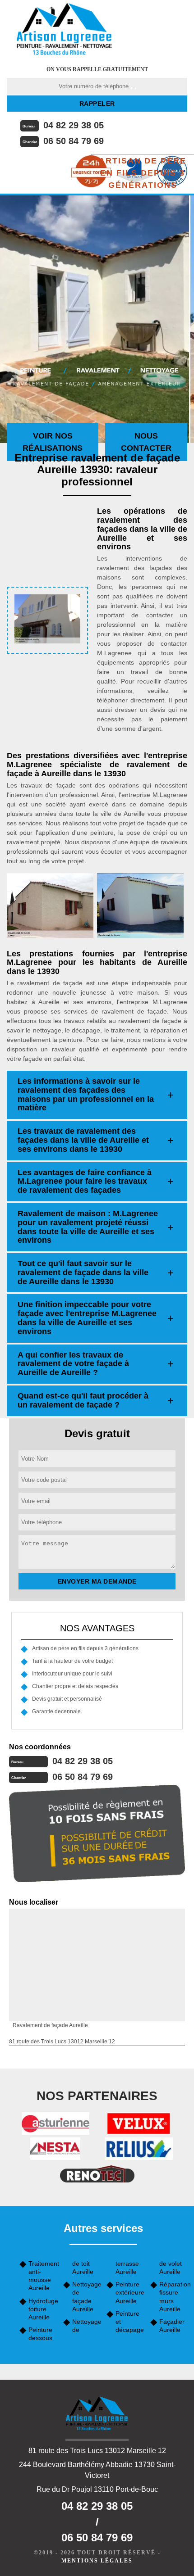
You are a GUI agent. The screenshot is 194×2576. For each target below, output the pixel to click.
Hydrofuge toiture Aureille (43, 2309)
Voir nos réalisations (53, 442)
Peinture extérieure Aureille (130, 2292)
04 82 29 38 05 (74, 125)
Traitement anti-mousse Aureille (43, 2276)
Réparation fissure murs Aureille (173, 2297)
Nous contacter (146, 442)
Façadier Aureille (172, 2326)
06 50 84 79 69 (74, 141)
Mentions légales (97, 2561)
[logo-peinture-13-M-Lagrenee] (64, 29)
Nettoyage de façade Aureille (86, 2297)
